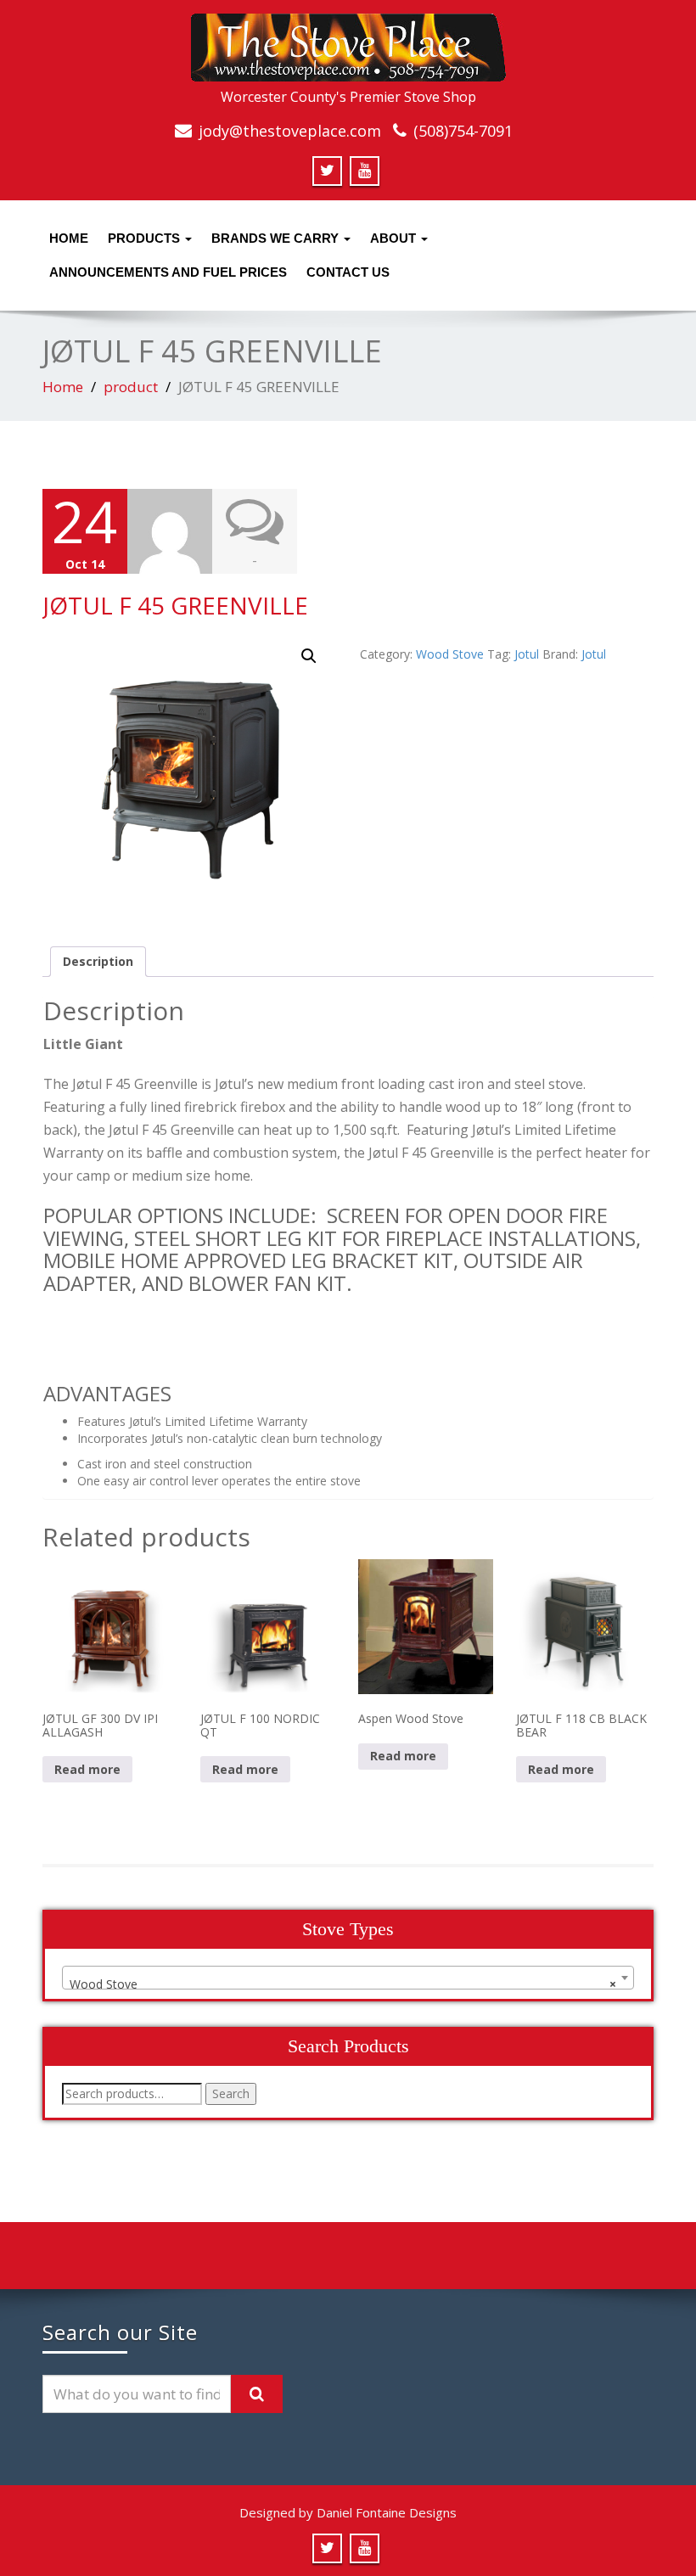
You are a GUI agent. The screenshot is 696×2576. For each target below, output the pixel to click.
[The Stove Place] (348, 42)
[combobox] (348, 1978)
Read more (87, 1769)
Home (69, 238)
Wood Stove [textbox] (343, 1984)
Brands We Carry (277, 238)
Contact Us (348, 272)
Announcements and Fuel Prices (168, 272)
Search (231, 2093)
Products (146, 238)
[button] (309, 656)
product (131, 387)
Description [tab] (98, 961)
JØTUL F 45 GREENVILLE (175, 605)
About (395, 238)
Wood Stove (450, 654)
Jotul (527, 654)
